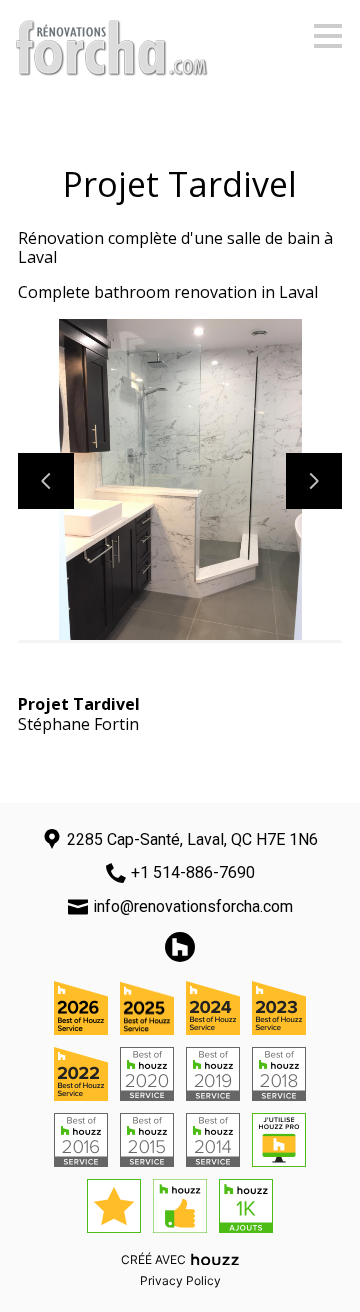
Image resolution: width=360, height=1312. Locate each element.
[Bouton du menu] (328, 36)
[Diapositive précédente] (46, 481)
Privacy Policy (180, 1280)
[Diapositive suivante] (314, 481)
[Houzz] (180, 947)
